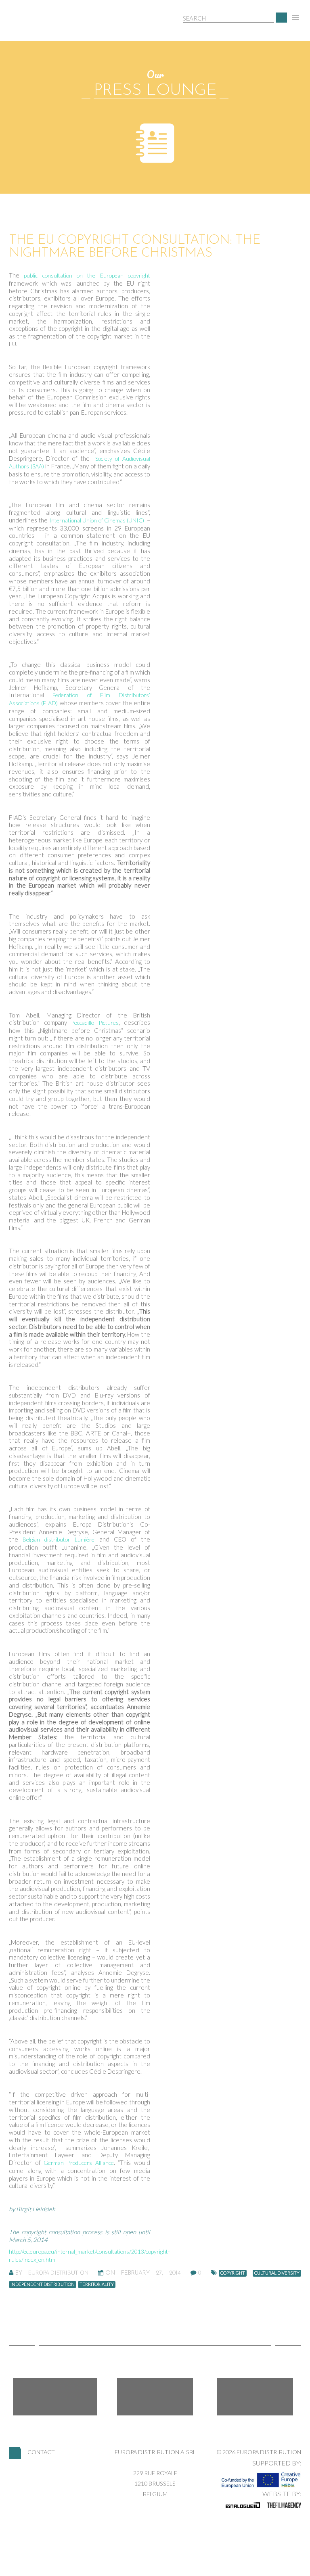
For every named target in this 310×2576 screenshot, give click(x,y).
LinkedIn (255, 2397)
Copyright (233, 2273)
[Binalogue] (243, 2505)
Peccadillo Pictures (95, 1023)
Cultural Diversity (277, 2273)
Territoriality (97, 2284)
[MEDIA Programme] (261, 2478)
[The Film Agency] (284, 2505)
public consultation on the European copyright (87, 275)
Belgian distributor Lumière (59, 1539)
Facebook (55, 2397)
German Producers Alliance (79, 2163)
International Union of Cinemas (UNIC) (97, 520)
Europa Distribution (47, 26)
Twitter (155, 2397)
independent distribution (43, 2284)
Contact (41, 2452)
